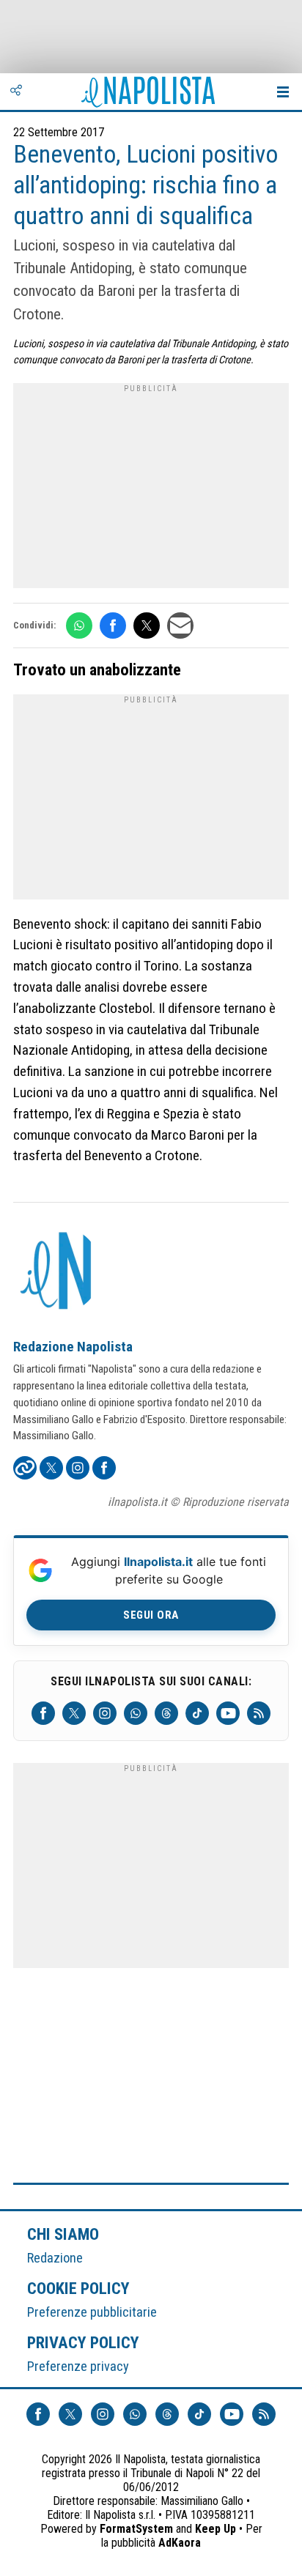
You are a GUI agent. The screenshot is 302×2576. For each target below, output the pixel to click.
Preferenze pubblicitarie (92, 2312)
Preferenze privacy (78, 2366)
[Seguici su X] (74, 1713)
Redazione (55, 2258)
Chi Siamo (63, 2234)
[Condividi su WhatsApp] (79, 626)
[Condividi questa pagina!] (16, 92)
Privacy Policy (84, 2342)
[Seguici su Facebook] (43, 1713)
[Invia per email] (180, 626)
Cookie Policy (79, 2288)
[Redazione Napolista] (57, 1272)
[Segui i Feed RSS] (259, 1713)
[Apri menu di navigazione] (283, 92)
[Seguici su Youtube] (228, 1713)
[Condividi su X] (147, 626)
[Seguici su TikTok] (197, 1713)
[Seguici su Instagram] (105, 1713)
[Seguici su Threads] (166, 1713)
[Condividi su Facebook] (113, 626)
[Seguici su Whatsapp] (136, 1713)
